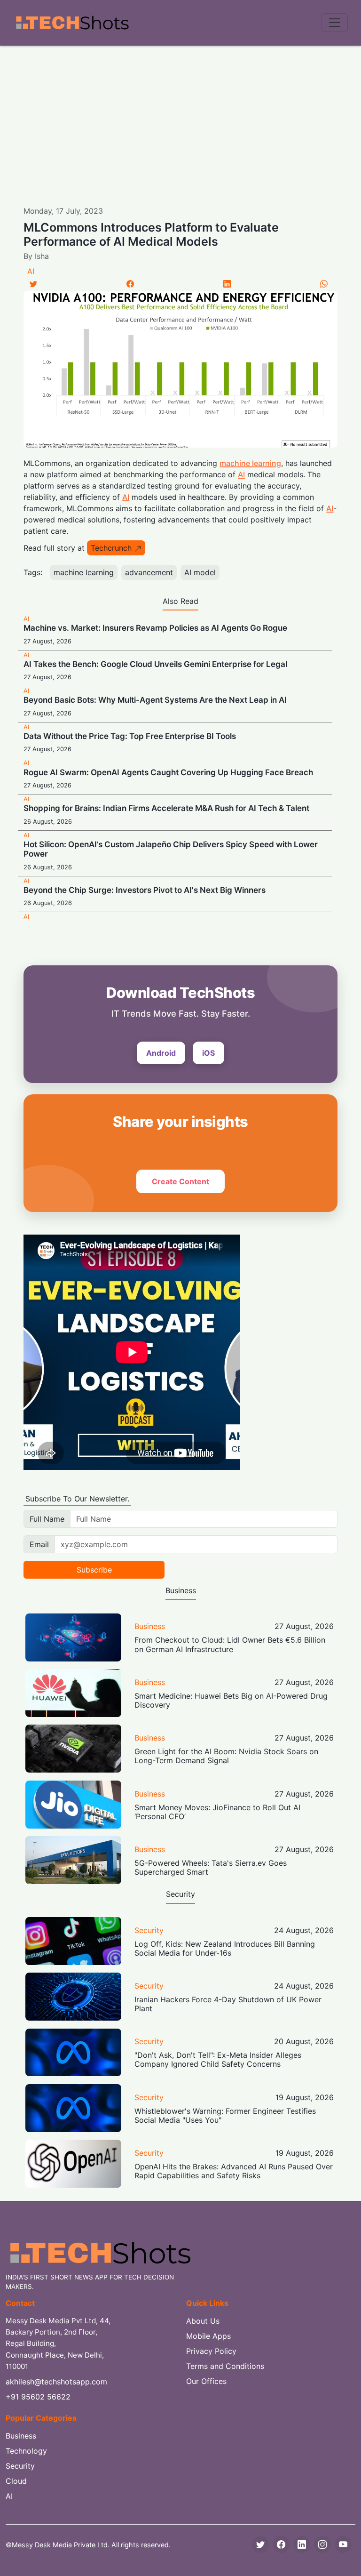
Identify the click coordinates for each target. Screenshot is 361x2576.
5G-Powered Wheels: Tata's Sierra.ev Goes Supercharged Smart (211, 1867)
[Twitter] (33, 284)
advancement (149, 572)
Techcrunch (111, 548)
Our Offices (206, 2381)
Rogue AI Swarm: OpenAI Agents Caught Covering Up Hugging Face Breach (168, 772)
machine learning (250, 463)
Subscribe (94, 1570)
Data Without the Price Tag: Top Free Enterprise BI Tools (130, 736)
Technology (26, 2451)
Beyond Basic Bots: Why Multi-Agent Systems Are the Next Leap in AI (155, 700)
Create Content (180, 1181)
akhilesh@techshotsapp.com (56, 2382)
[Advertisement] (180, 116)
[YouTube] (343, 2544)
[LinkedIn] (227, 284)
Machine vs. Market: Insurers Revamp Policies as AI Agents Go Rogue (155, 628)
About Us (203, 2321)
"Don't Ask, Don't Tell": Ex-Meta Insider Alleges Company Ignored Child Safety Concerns (218, 2059)
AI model (200, 572)
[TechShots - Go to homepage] (72, 23)
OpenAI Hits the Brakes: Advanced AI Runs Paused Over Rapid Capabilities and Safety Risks (234, 2171)
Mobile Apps (208, 2336)
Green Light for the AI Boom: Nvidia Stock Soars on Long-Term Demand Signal (226, 1756)
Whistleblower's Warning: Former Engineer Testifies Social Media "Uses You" (225, 2115)
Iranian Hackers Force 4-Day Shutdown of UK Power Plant (228, 2004)
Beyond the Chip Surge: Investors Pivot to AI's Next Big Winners (145, 890)
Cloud (16, 2481)
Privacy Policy (211, 2351)
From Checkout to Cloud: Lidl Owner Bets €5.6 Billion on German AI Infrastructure (230, 1644)
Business (150, 1626)
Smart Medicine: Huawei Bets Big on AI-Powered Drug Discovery (231, 1700)
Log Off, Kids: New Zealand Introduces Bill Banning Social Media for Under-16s (225, 1948)
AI (31, 271)
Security (149, 1930)
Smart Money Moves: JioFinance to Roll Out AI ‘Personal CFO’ (217, 1812)
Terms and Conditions (225, 2366)
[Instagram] (322, 2544)
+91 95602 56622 (38, 2397)
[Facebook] (130, 284)
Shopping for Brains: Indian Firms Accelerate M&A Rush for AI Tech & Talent (166, 808)
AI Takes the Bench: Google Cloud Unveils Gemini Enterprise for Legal (155, 664)
